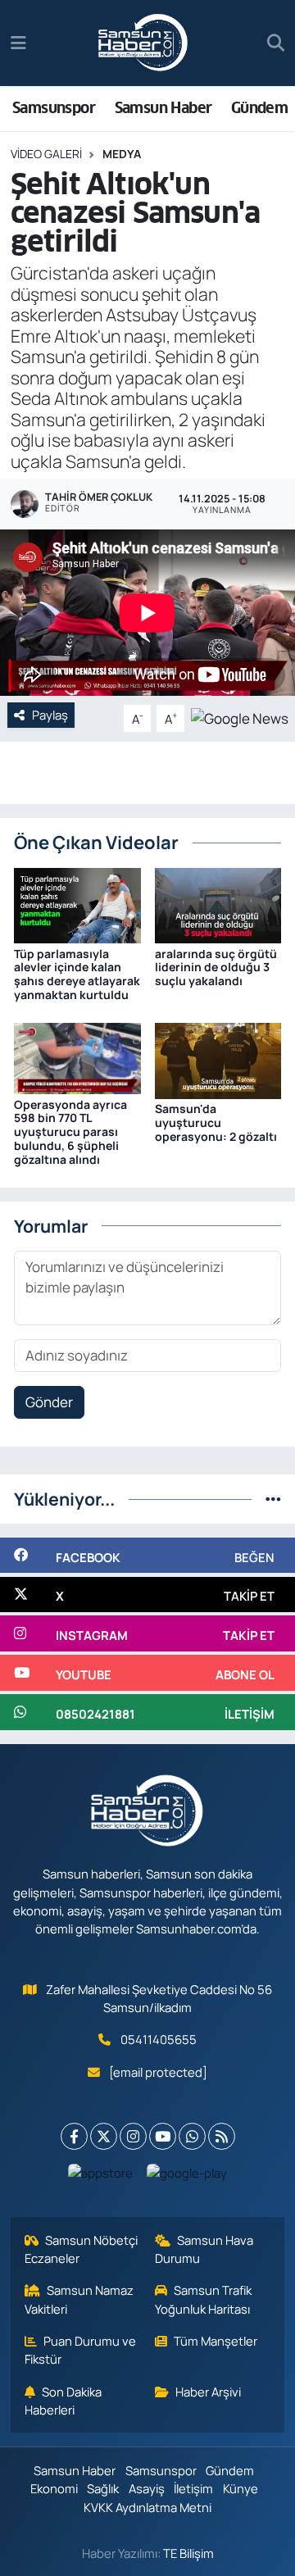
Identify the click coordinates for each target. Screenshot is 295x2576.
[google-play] (187, 2176)
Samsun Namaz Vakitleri (79, 2299)
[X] (104, 2136)
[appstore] (101, 2176)
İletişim (193, 2488)
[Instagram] (133, 2136)
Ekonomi (54, 2488)
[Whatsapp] (192, 2136)
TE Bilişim (188, 2553)
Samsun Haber (163, 108)
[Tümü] (273, 1499)
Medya (122, 154)
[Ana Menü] (18, 43)
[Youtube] (163, 2136)
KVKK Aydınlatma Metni (147, 2507)
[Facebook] (74, 2136)
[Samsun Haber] (143, 43)
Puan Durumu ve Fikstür (81, 2350)
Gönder (49, 1402)
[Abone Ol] (240, 717)
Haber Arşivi (208, 2392)
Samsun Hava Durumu (204, 2249)
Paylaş (50, 715)
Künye (241, 2488)
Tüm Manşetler (216, 2341)
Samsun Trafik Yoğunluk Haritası (204, 2299)
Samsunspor (54, 108)
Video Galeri (46, 154)
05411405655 (159, 2039)
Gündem (259, 108)
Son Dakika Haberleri (64, 2401)
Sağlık (103, 2488)
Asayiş (147, 2488)
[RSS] (222, 2136)
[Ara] (276, 43)
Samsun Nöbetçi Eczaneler (82, 2249)
